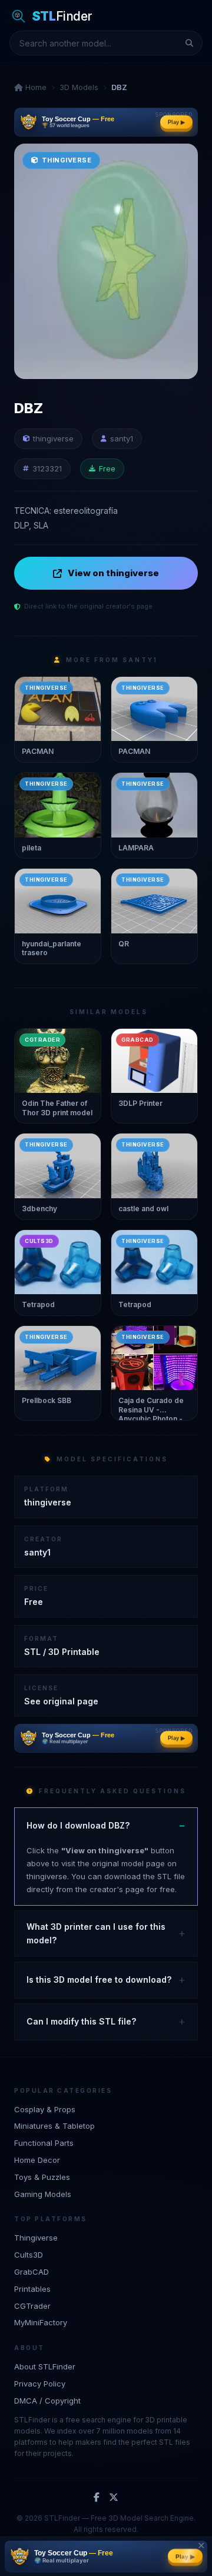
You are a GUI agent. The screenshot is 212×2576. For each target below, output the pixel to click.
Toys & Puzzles (42, 2177)
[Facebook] (97, 2498)
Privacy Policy (40, 2384)
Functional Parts (44, 2143)
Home (35, 87)
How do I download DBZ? (78, 1825)
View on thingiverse (113, 573)
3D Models (79, 87)
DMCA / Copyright (47, 2401)
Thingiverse (36, 2238)
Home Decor (37, 2160)
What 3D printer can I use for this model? (96, 1933)
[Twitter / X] (114, 2498)
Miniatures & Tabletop (54, 2126)
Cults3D (29, 2255)
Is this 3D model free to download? (99, 1980)
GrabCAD (32, 2272)
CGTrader (32, 2306)
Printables (32, 2289)
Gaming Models (43, 2194)
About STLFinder (45, 2366)
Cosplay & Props (45, 2109)
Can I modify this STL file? (81, 2021)
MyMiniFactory (41, 2322)
